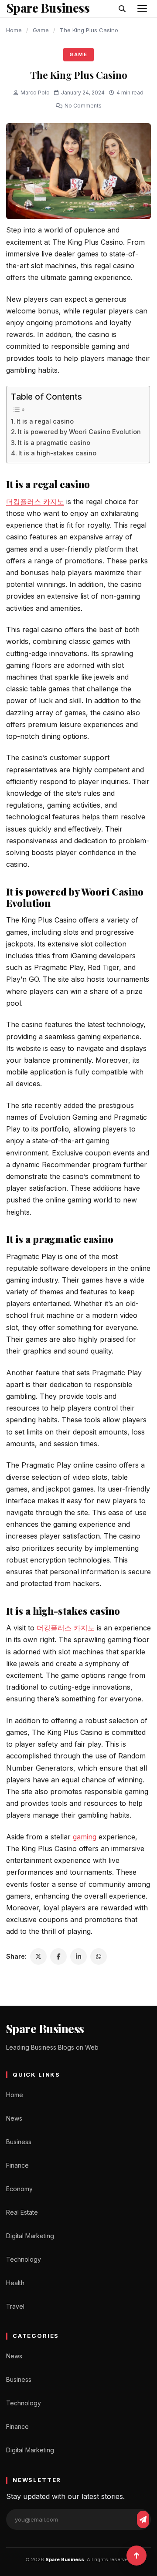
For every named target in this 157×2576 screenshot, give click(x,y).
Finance (17, 2165)
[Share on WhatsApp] (99, 1956)
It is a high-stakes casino (57, 453)
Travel (15, 2306)
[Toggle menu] (142, 9)
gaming (85, 1837)
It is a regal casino (45, 421)
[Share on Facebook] (58, 1956)
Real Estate (22, 2212)
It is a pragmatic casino (54, 443)
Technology (24, 2259)
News (14, 2118)
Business (19, 2142)
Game (41, 30)
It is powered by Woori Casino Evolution (79, 432)
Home (14, 30)
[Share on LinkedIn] (78, 1956)
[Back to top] (137, 2556)
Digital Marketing (30, 2236)
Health (15, 2283)
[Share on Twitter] (38, 1956)
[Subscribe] (143, 2519)
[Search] (122, 9)
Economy (19, 2189)
